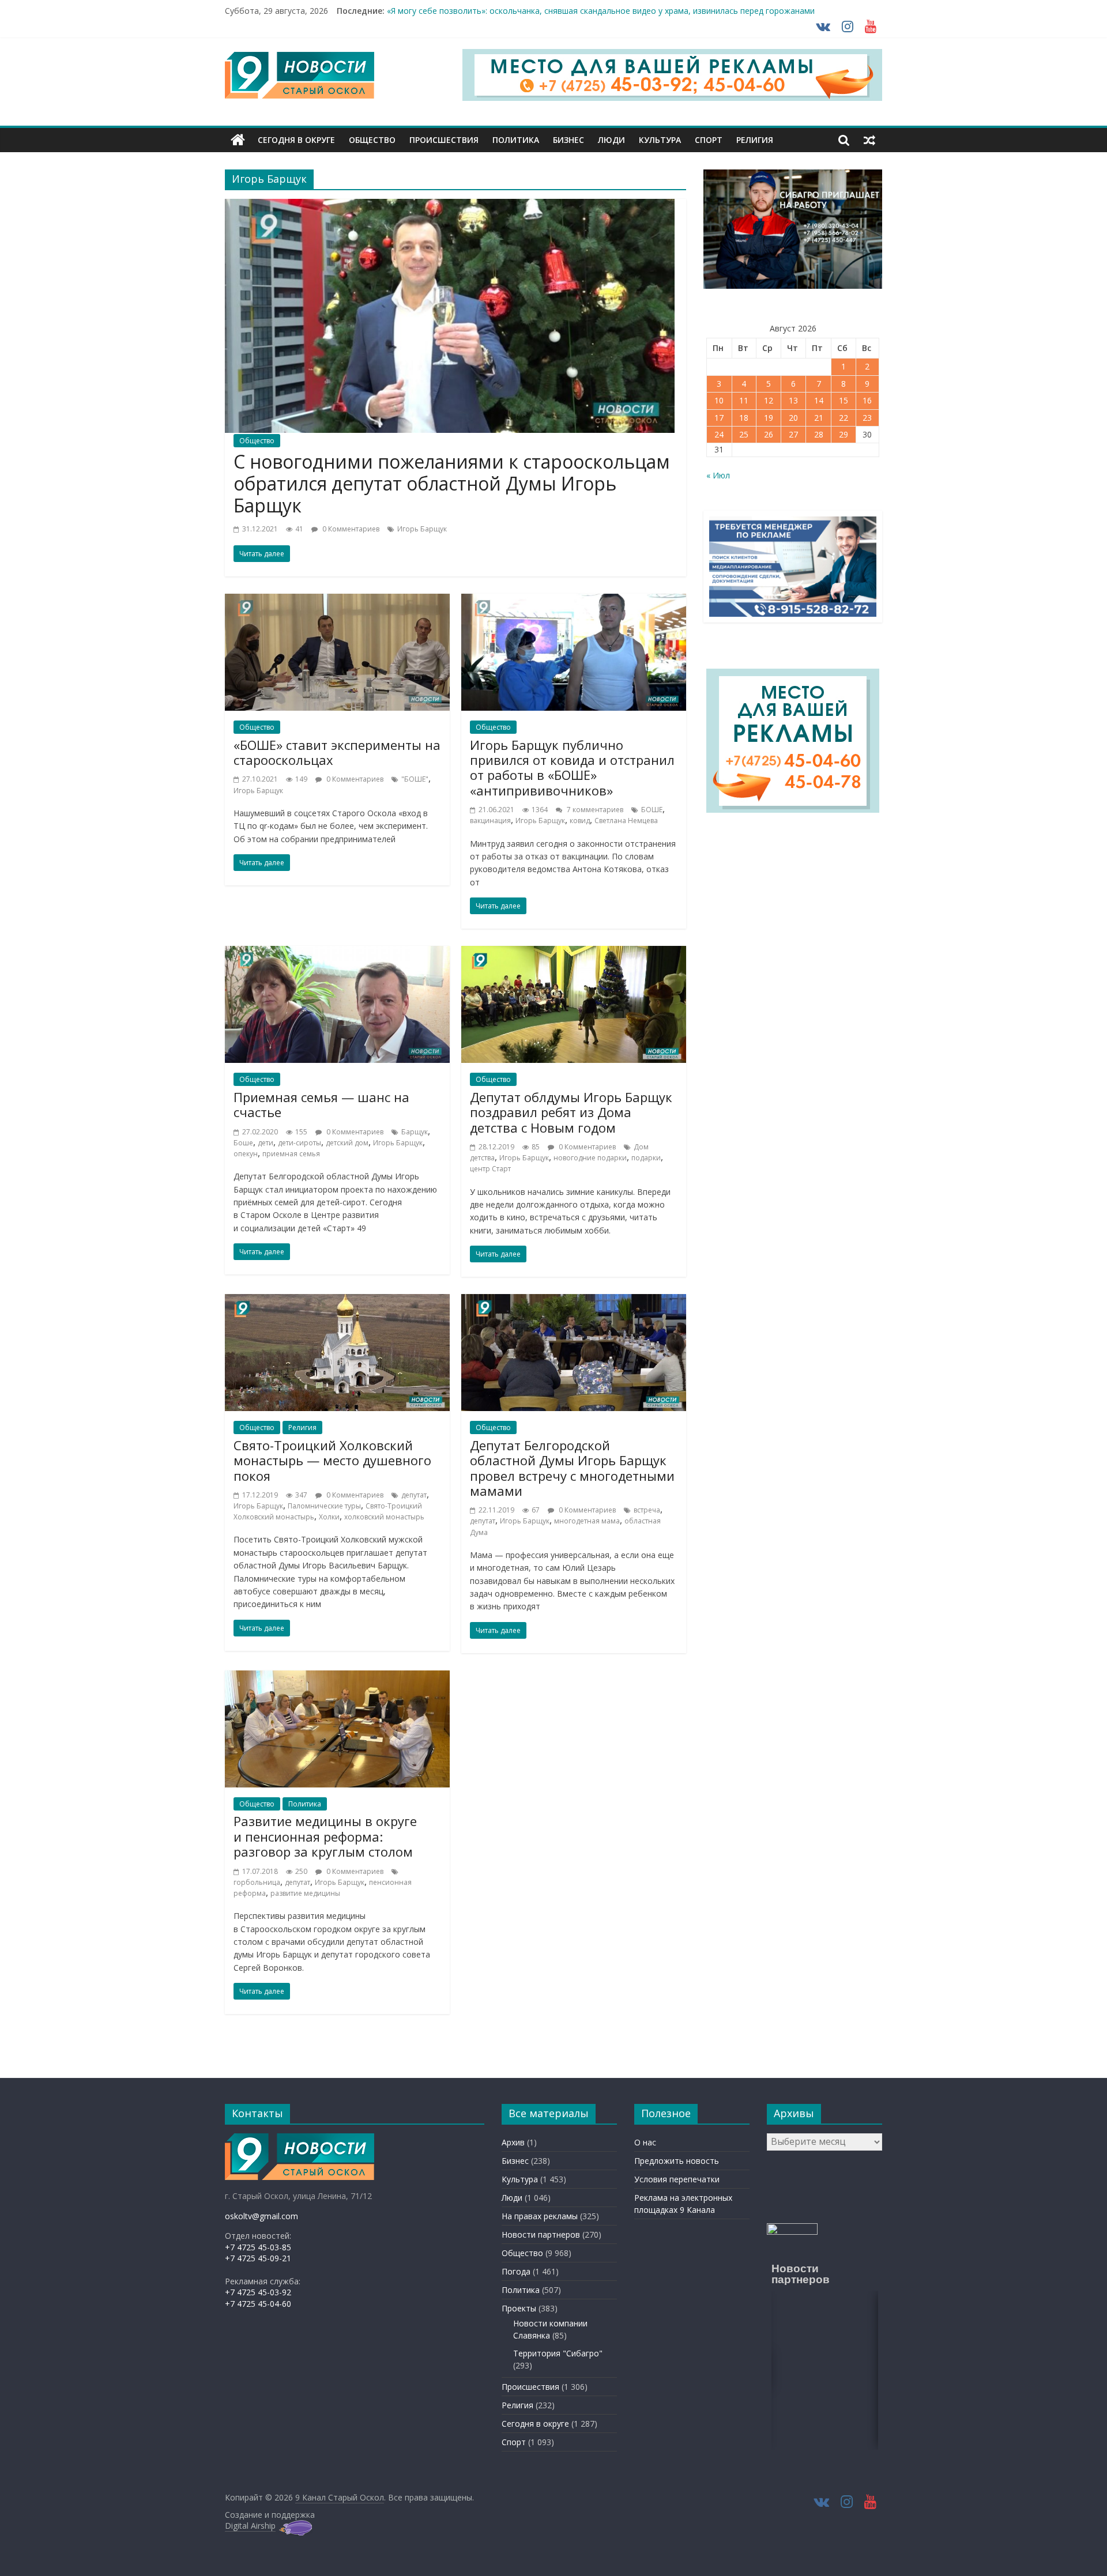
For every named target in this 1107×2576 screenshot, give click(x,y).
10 (719, 400)
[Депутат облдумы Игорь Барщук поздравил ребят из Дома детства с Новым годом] (574, 953)
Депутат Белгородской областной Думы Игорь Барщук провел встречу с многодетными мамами (572, 1468)
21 (819, 418)
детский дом (347, 1143)
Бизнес (568, 140)
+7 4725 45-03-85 (258, 2247)
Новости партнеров (541, 2234)
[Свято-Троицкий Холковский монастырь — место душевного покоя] (337, 1301)
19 (769, 418)
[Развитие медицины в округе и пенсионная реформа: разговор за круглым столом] (337, 1677)
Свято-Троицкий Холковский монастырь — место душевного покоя (332, 1460)
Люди (611, 140)
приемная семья (291, 1154)
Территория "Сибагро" (558, 2353)
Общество (372, 140)
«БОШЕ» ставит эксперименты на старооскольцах (337, 752)
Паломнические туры (324, 1506)
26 (769, 434)
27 (793, 434)
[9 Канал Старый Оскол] (238, 140)
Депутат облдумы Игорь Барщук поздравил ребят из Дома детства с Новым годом (571, 1112)
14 (819, 400)
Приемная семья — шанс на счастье (321, 1104)
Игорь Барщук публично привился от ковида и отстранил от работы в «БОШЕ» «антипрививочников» (572, 767)
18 (744, 418)
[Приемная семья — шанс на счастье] (337, 953)
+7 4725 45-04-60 (258, 2304)
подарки (646, 1158)
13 (793, 400)
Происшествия (444, 140)
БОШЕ (652, 810)
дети (266, 1143)
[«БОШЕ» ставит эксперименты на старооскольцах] (337, 601)
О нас (645, 2142)
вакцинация (490, 821)
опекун (246, 1154)
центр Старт (490, 1169)
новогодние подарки (590, 1158)
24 (719, 434)
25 (744, 434)
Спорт (709, 140)
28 (819, 434)
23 (867, 418)
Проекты (519, 2308)
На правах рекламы (540, 2216)
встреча (647, 1510)
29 (844, 434)
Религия (755, 140)
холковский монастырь (384, 1517)
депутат (414, 1495)
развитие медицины (305, 1893)
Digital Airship (250, 2526)
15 (844, 400)
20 (793, 418)
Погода (516, 2271)
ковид (580, 821)
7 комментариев (594, 810)
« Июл (718, 475)
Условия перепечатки (677, 2179)
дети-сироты (300, 1143)
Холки (329, 1517)
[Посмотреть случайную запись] (869, 140)
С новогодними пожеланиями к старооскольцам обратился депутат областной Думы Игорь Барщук (452, 484)
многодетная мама (587, 1521)
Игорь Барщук (422, 529)
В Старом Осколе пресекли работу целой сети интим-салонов (510, 11)
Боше (243, 1143)
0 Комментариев (350, 529)
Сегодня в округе (296, 140)
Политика (516, 140)
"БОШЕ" (415, 779)
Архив (513, 2142)
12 (769, 400)
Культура (660, 140)
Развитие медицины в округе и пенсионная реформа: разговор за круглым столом (325, 1836)
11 (744, 400)
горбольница (257, 1882)
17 (719, 418)
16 (867, 400)
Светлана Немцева (626, 821)
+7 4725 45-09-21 (258, 2258)
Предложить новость (677, 2161)
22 (844, 418)
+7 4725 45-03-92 (258, 2292)
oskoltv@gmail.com (261, 2216)
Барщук (415, 1132)
